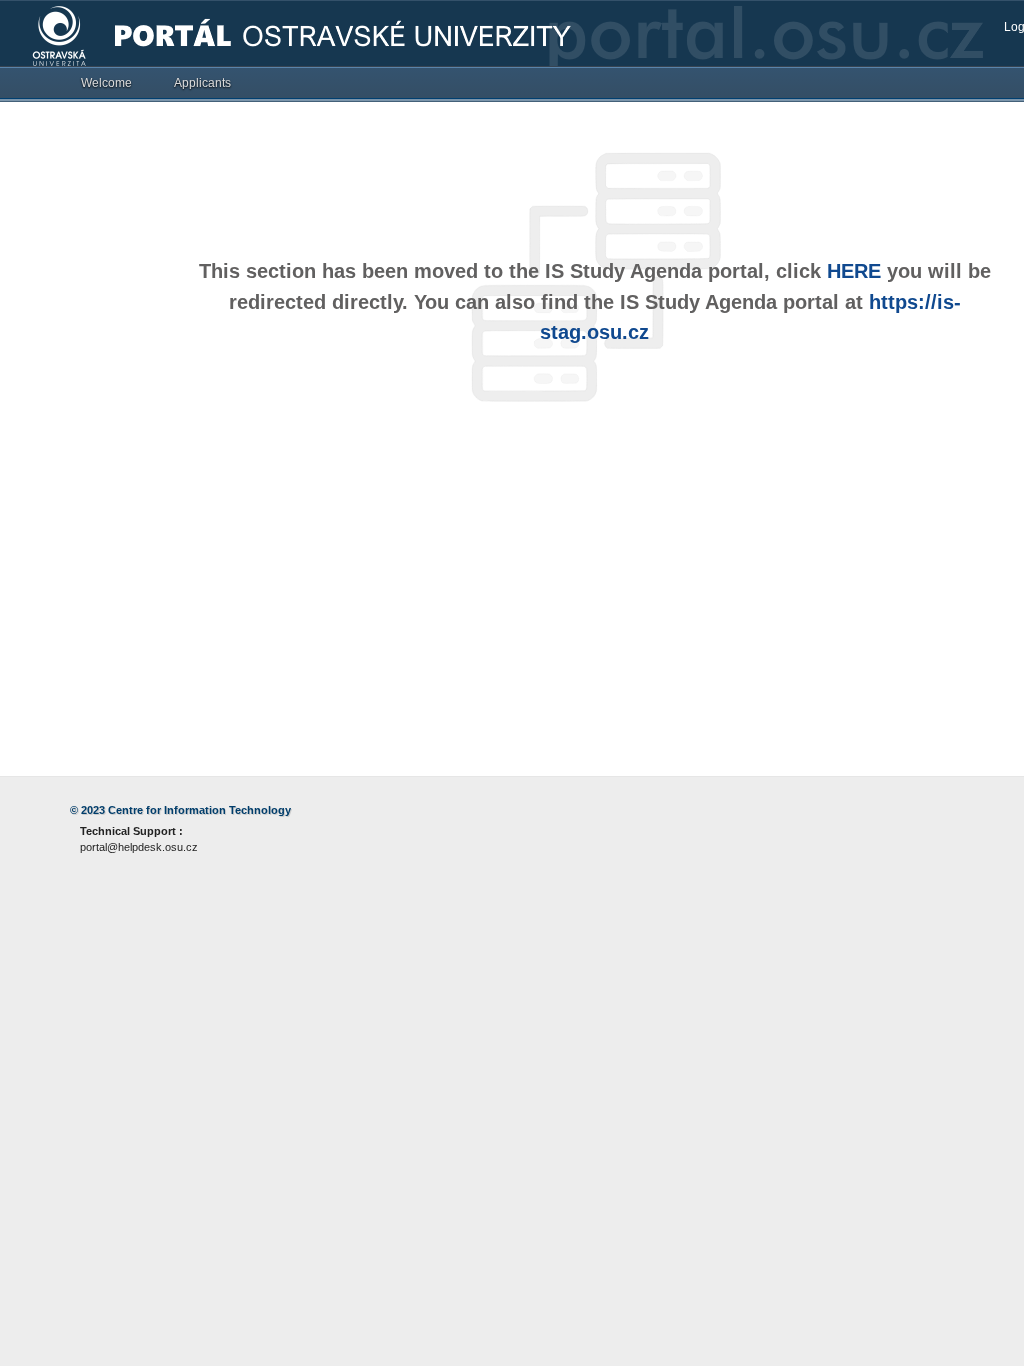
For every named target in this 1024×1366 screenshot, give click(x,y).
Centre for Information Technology (199, 810)
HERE (854, 271)
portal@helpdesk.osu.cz (139, 847)
